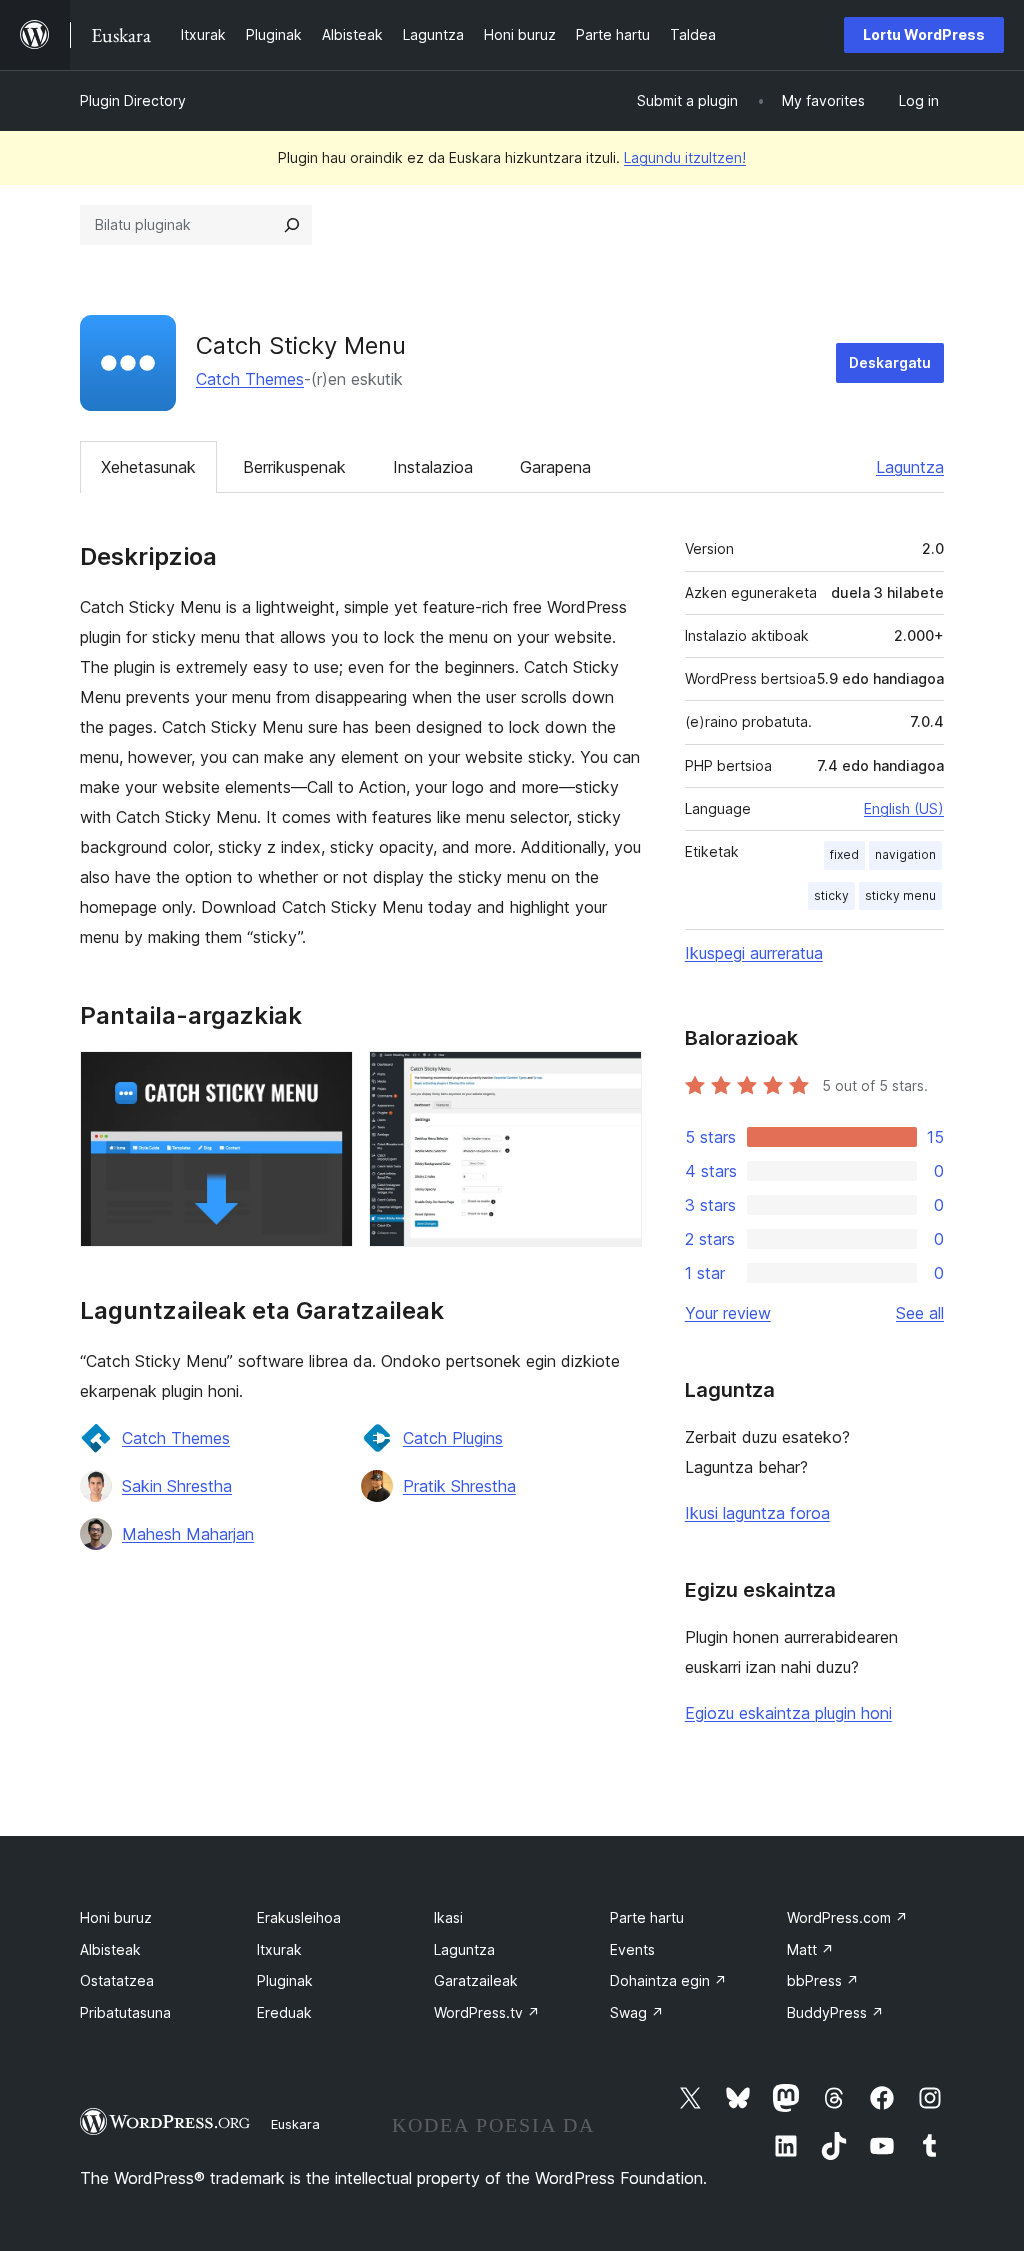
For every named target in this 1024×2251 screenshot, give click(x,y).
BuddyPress (835, 2012)
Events (632, 1949)
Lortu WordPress (924, 34)
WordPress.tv (487, 2012)
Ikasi (448, 1917)
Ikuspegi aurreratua (754, 953)
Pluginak (285, 1980)
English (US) (904, 808)
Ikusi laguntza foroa (757, 1513)
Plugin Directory (133, 100)
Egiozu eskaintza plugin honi (788, 1713)
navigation (905, 854)
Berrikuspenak (294, 467)
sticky (831, 895)
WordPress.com (847, 1917)
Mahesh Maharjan (188, 1534)
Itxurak (279, 1949)
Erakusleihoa (299, 1917)
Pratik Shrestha (459, 1486)
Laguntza (910, 467)
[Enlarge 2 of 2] (615, 1078)
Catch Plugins (453, 1438)
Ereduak (284, 2012)
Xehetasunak (148, 467)
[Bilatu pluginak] (292, 225)
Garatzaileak (476, 1980)
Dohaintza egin (668, 1980)
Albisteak (110, 1949)
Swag (637, 2012)
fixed (844, 854)
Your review (728, 1313)
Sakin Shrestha (177, 1486)
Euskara (295, 2124)
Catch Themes (250, 379)
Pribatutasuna (125, 2012)
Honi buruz (116, 1917)
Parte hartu (647, 1917)
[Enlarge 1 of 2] (326, 1078)
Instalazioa (433, 467)
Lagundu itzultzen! (685, 157)
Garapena (555, 467)
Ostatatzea (117, 1980)
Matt (810, 1949)
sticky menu (900, 895)
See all (920, 1313)
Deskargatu (890, 362)
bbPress (823, 1980)
